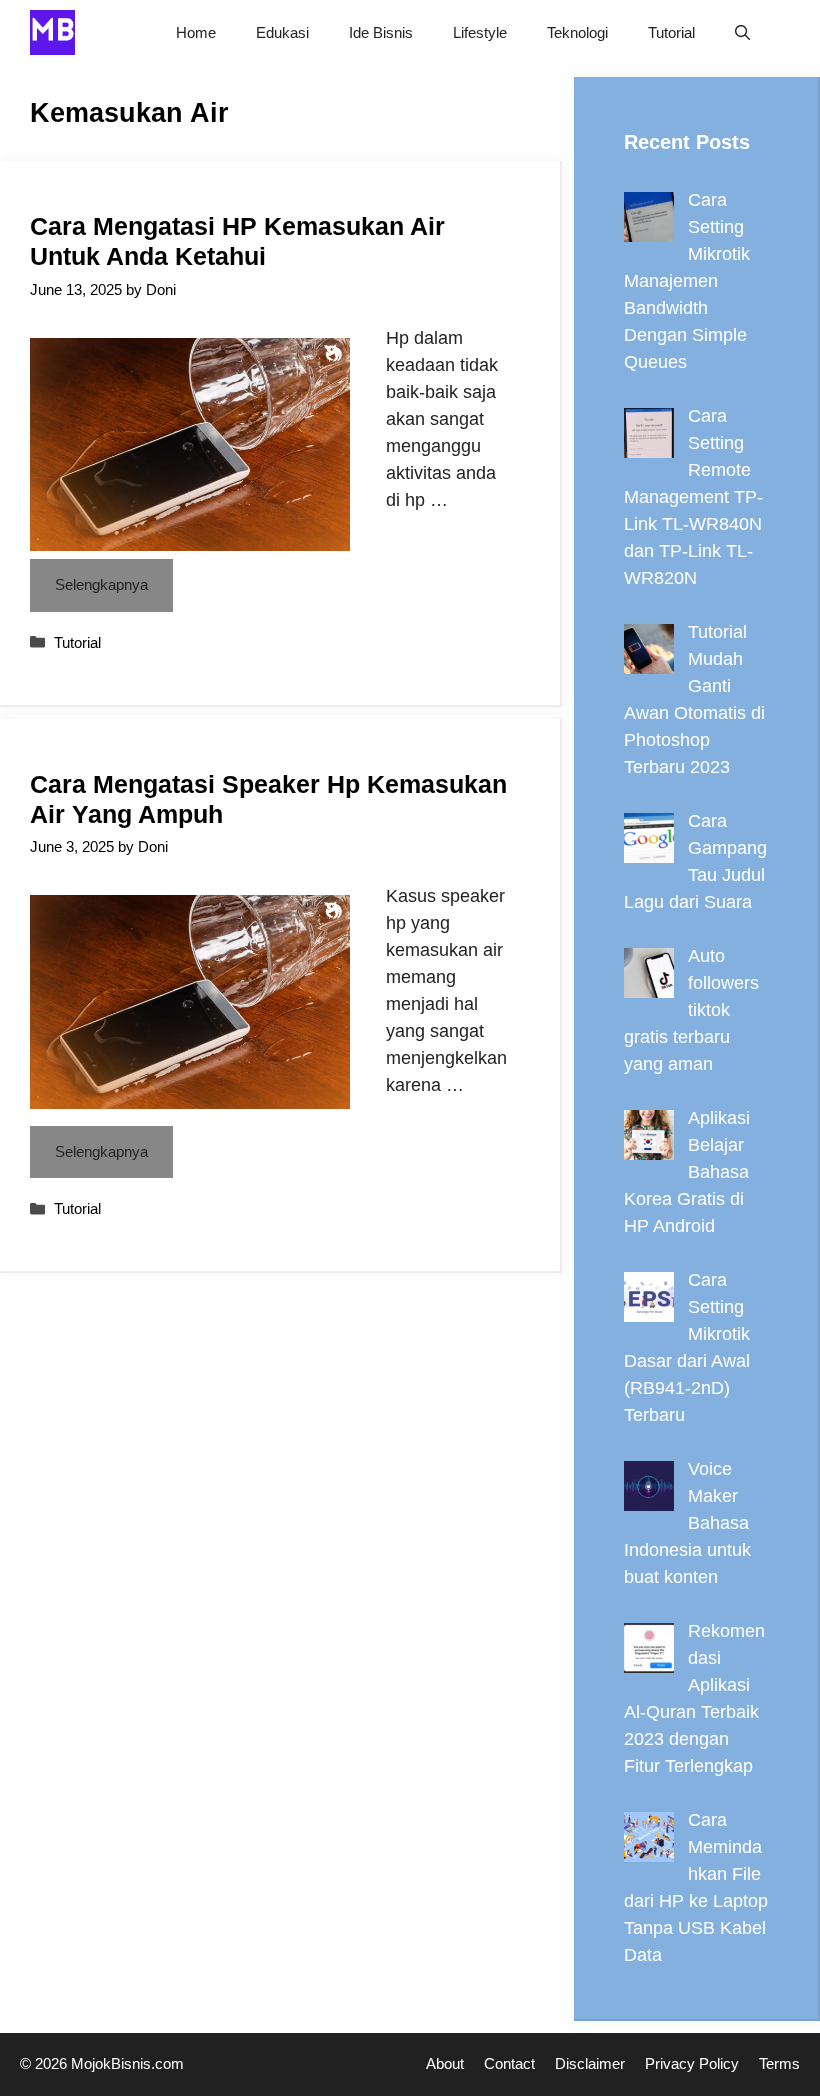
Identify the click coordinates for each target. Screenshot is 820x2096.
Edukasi (282, 32)
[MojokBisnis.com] (52, 32)
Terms (779, 2063)
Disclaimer (590, 2063)
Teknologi (577, 32)
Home (196, 32)
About (445, 2063)
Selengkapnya (101, 584)
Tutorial (671, 32)
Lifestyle (480, 32)
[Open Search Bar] (742, 32)
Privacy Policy (692, 2063)
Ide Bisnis (381, 32)
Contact (509, 2063)
